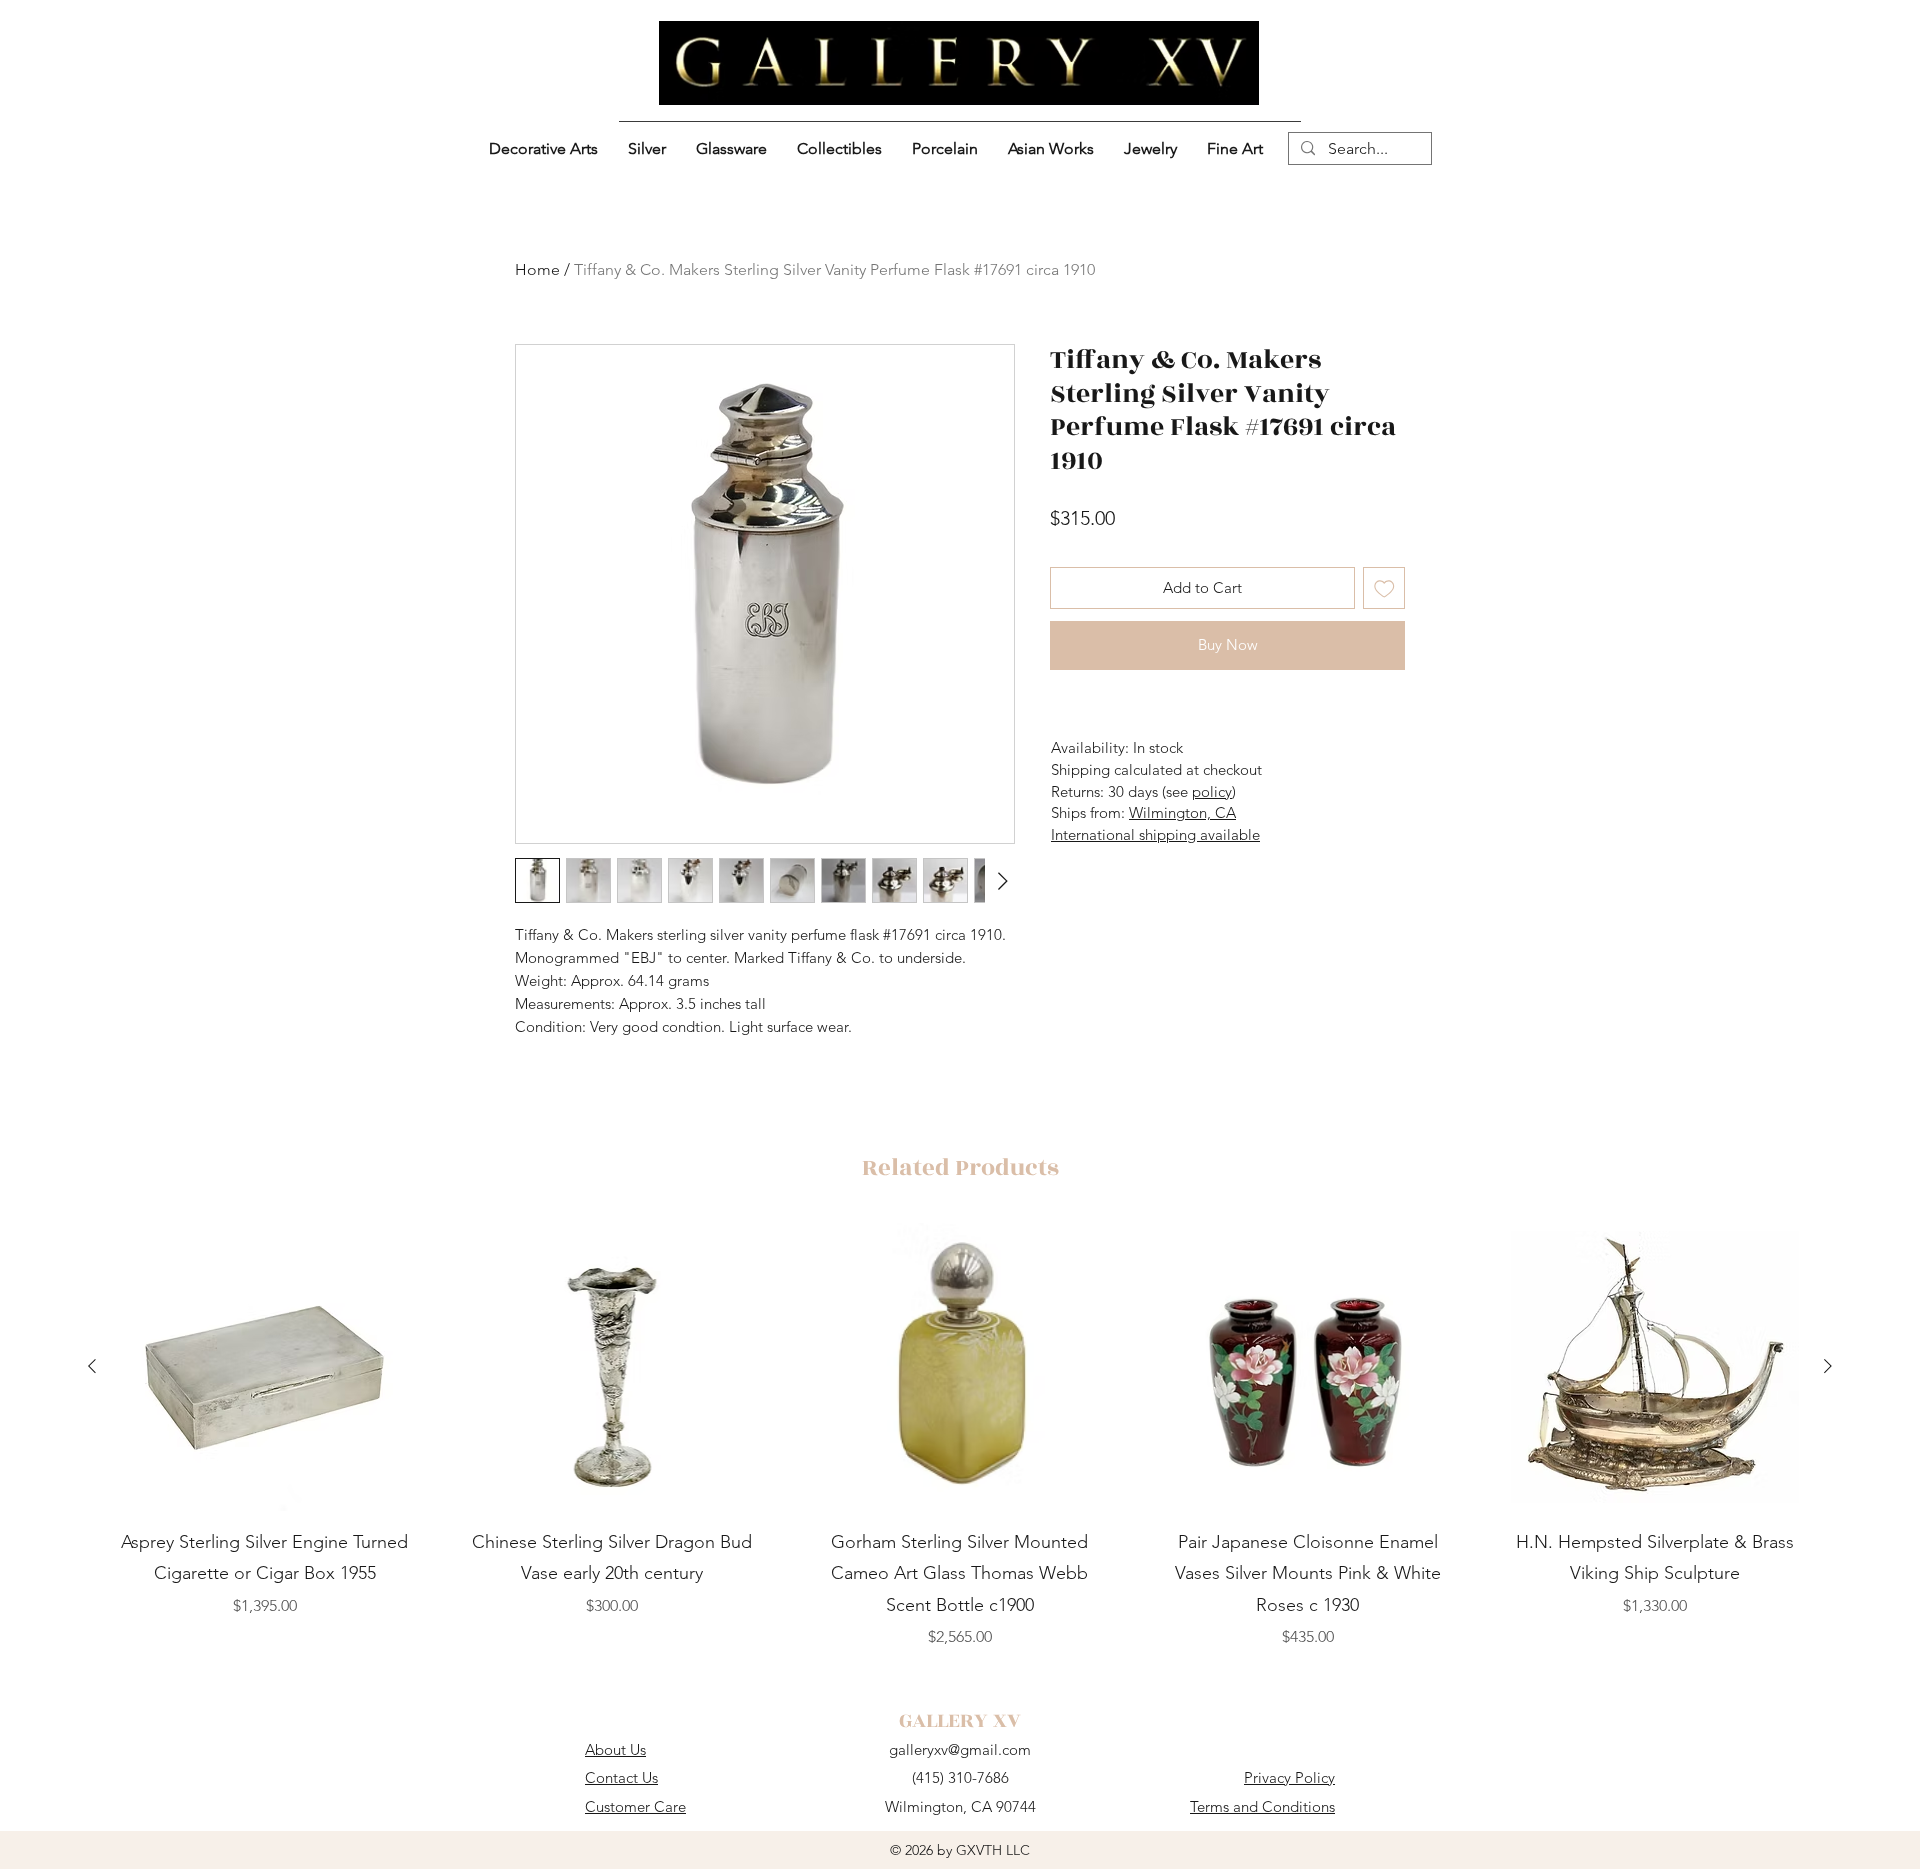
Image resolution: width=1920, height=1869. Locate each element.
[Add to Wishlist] (1384, 588)
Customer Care (635, 1806)
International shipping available (1155, 834)
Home (537, 269)
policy (1212, 791)
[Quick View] (265, 1367)
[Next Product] (1828, 1366)
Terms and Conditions (1262, 1806)
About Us (615, 1749)
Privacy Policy (1289, 1777)
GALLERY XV (960, 1720)
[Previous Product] (92, 1366)
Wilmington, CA (1182, 812)
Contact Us (621, 1777)
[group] (960, 1436)
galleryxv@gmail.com (960, 1749)
